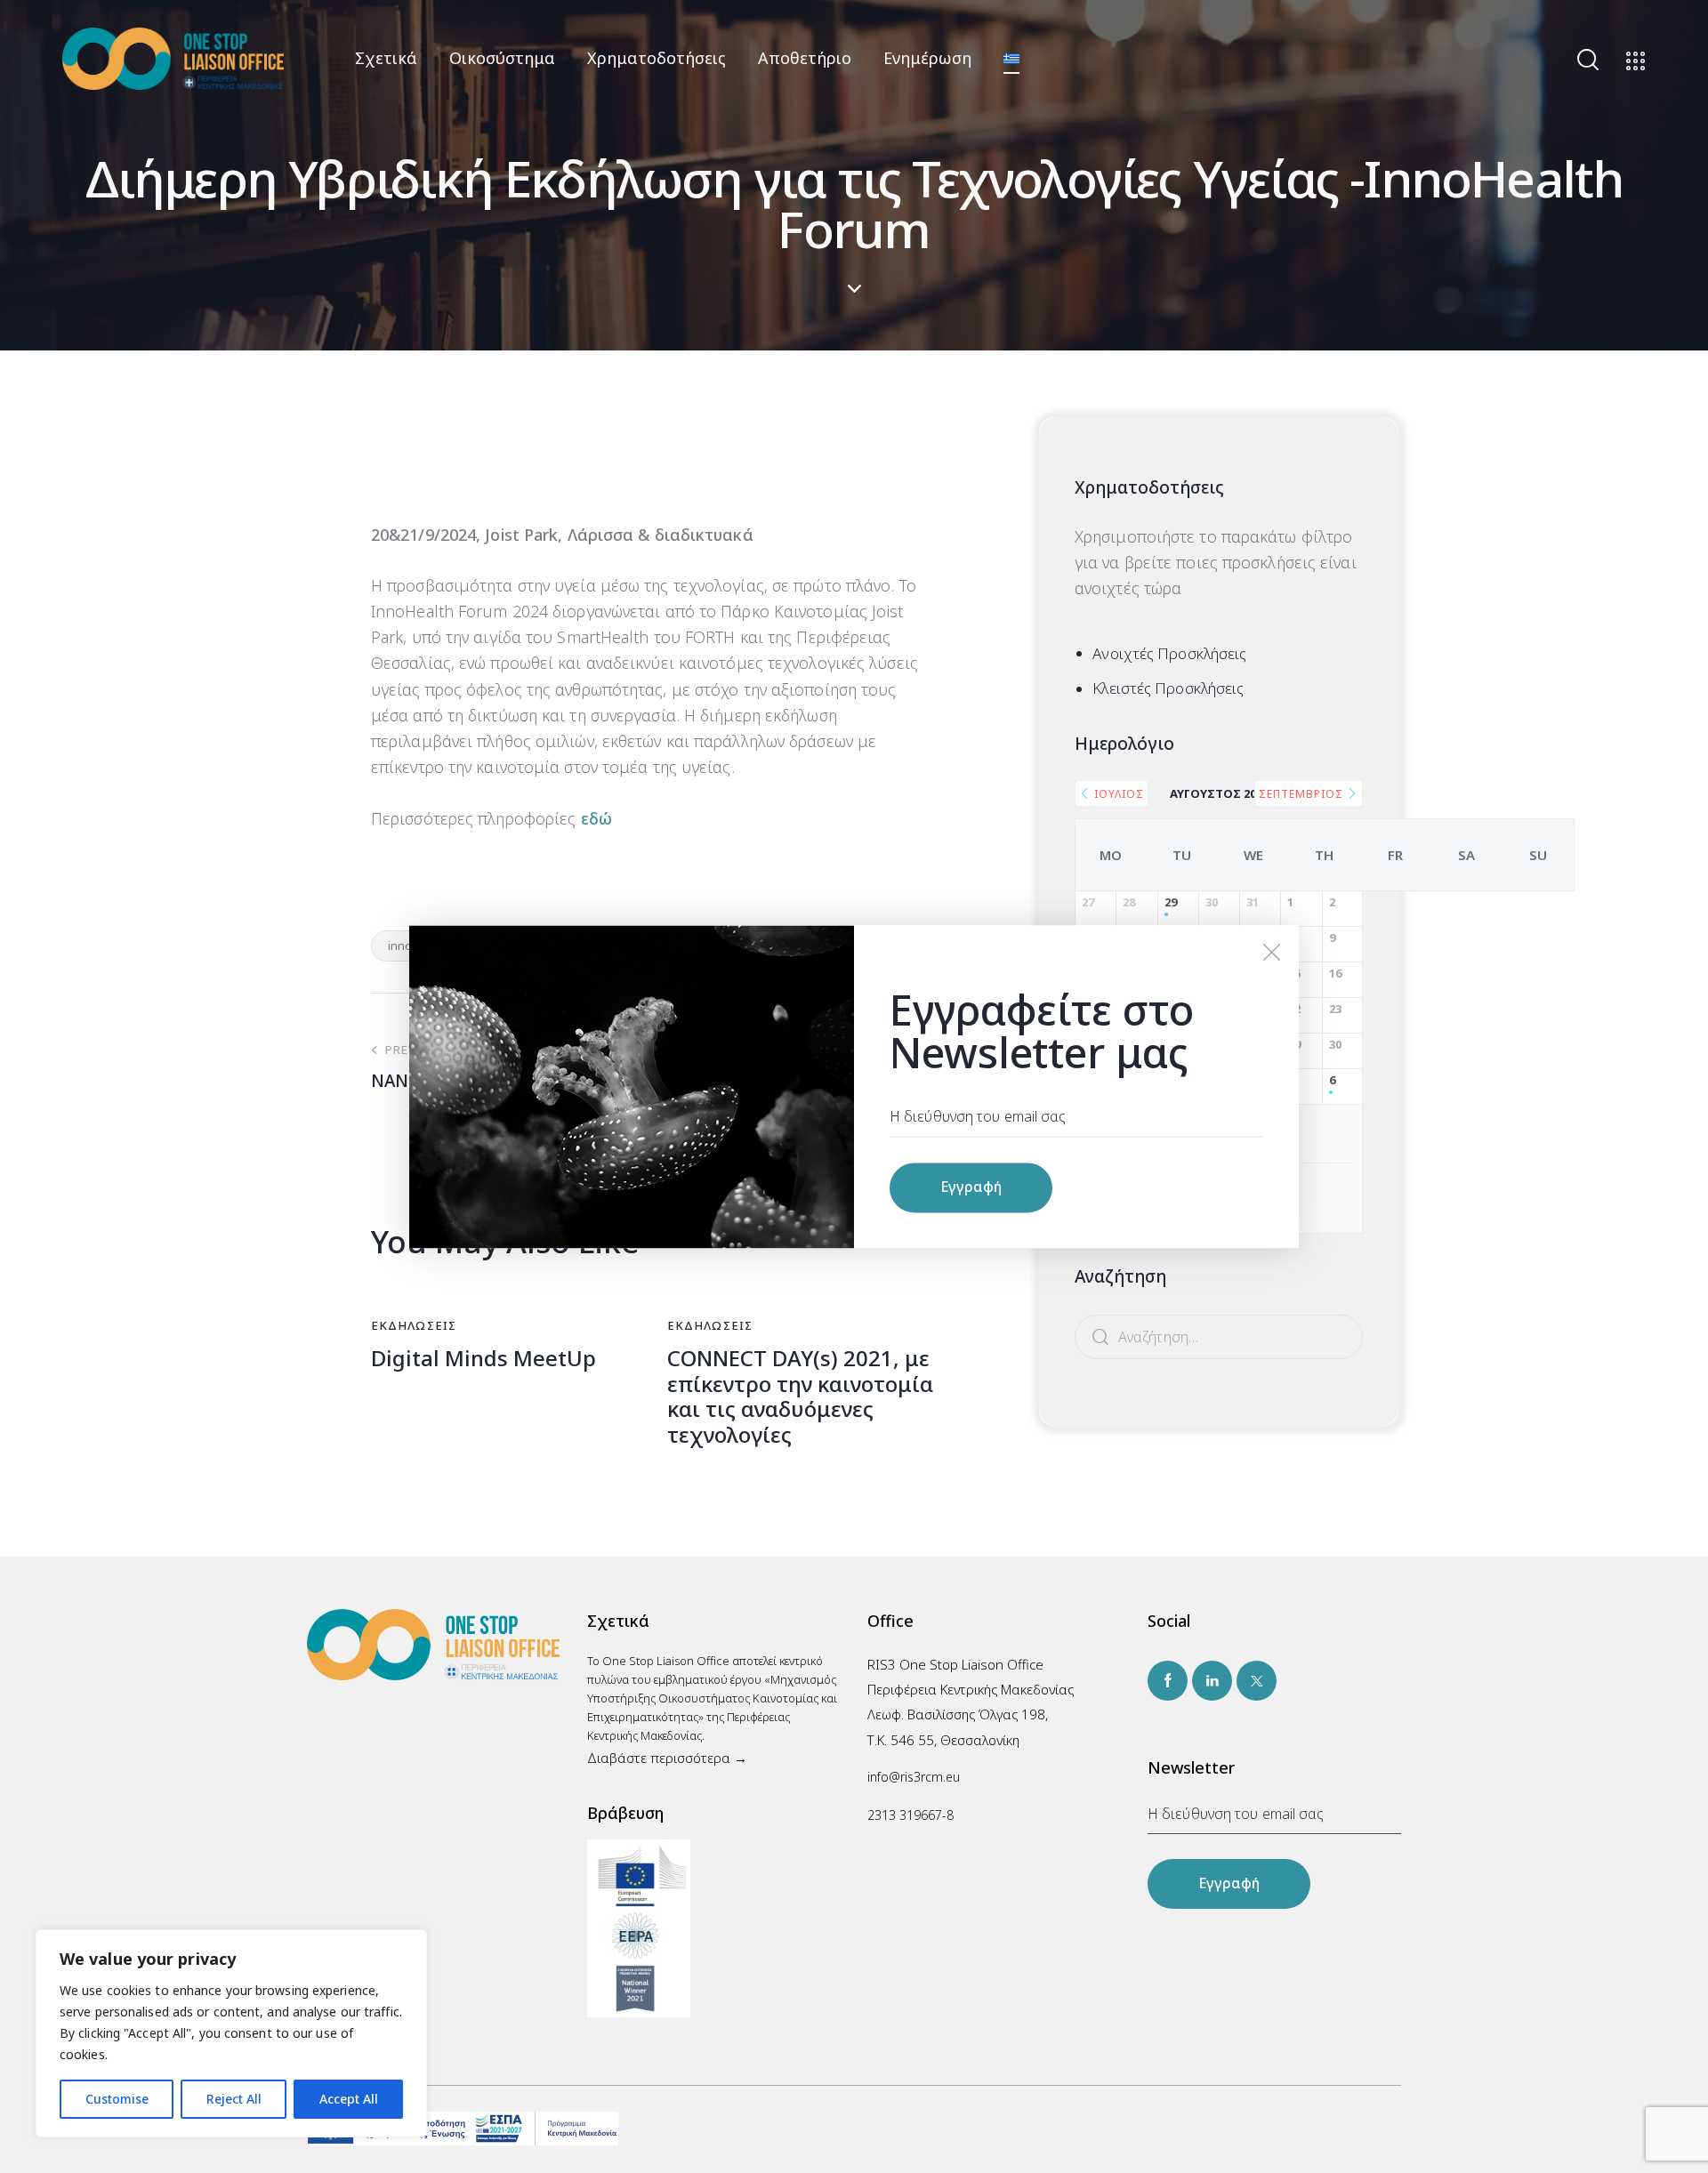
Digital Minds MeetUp (483, 1359)
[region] (231, 2033)
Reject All (234, 2099)
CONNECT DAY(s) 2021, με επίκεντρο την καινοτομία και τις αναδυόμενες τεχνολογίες (800, 1397)
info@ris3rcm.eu (914, 1777)
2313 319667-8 (910, 1815)
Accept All (349, 2099)
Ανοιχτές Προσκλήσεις (1169, 653)
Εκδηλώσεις (414, 1325)
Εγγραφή (1229, 1883)
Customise (117, 2099)
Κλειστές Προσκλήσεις (1168, 688)
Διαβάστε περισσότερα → (667, 1758)
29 (1171, 903)
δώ (600, 818)
